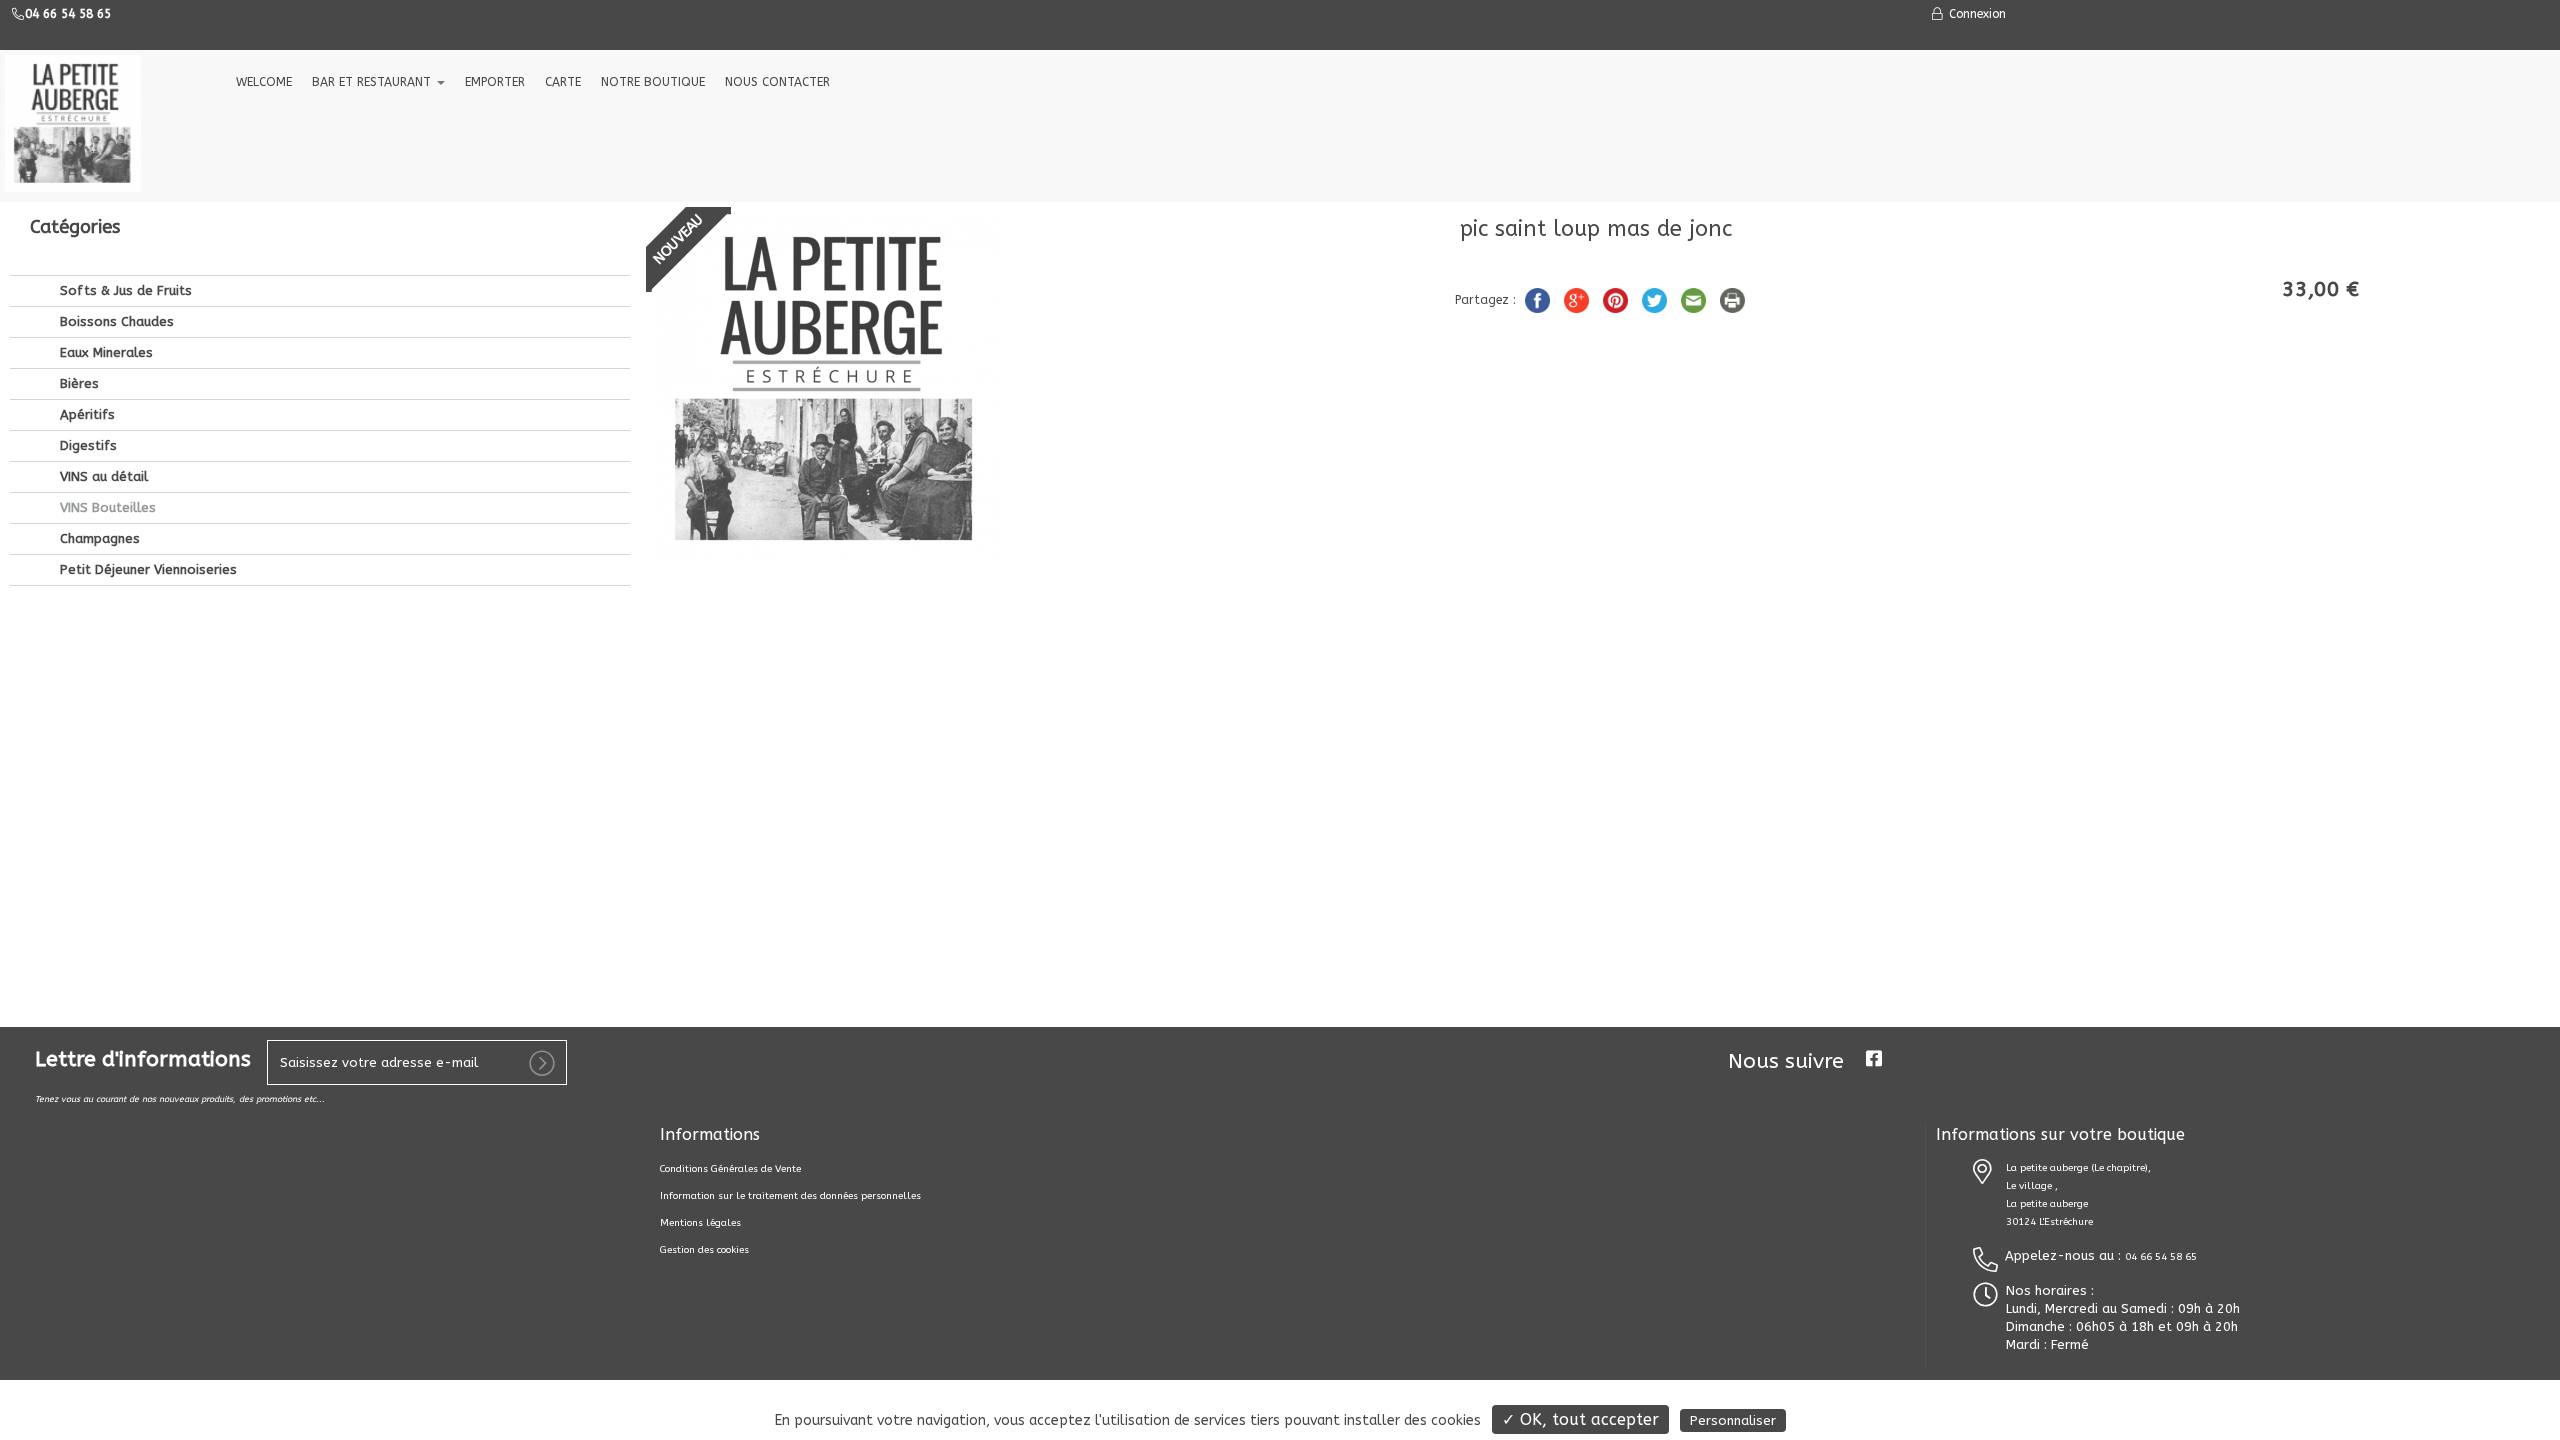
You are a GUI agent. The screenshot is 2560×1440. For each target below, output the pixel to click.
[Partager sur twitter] (1656, 299)
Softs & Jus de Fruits (124, 290)
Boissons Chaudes (115, 321)
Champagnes (98, 538)
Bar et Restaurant (373, 82)
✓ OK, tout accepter (1580, 1419)
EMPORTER (495, 82)
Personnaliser (1733, 1420)
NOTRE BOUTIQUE (653, 82)
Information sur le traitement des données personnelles (790, 1196)
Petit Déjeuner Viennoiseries (146, 569)
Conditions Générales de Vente (730, 1169)
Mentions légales (700, 1223)
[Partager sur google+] (1578, 299)
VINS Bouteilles (106, 507)
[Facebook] (1874, 1058)
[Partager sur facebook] (1539, 299)
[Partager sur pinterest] (1617, 299)
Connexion (1975, 14)
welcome (264, 82)
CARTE (563, 82)
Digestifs (86, 445)
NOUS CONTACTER (777, 82)
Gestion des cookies (704, 1250)
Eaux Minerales (104, 352)
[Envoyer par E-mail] (1695, 299)
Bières (77, 383)
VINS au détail (102, 476)
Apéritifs (85, 414)
